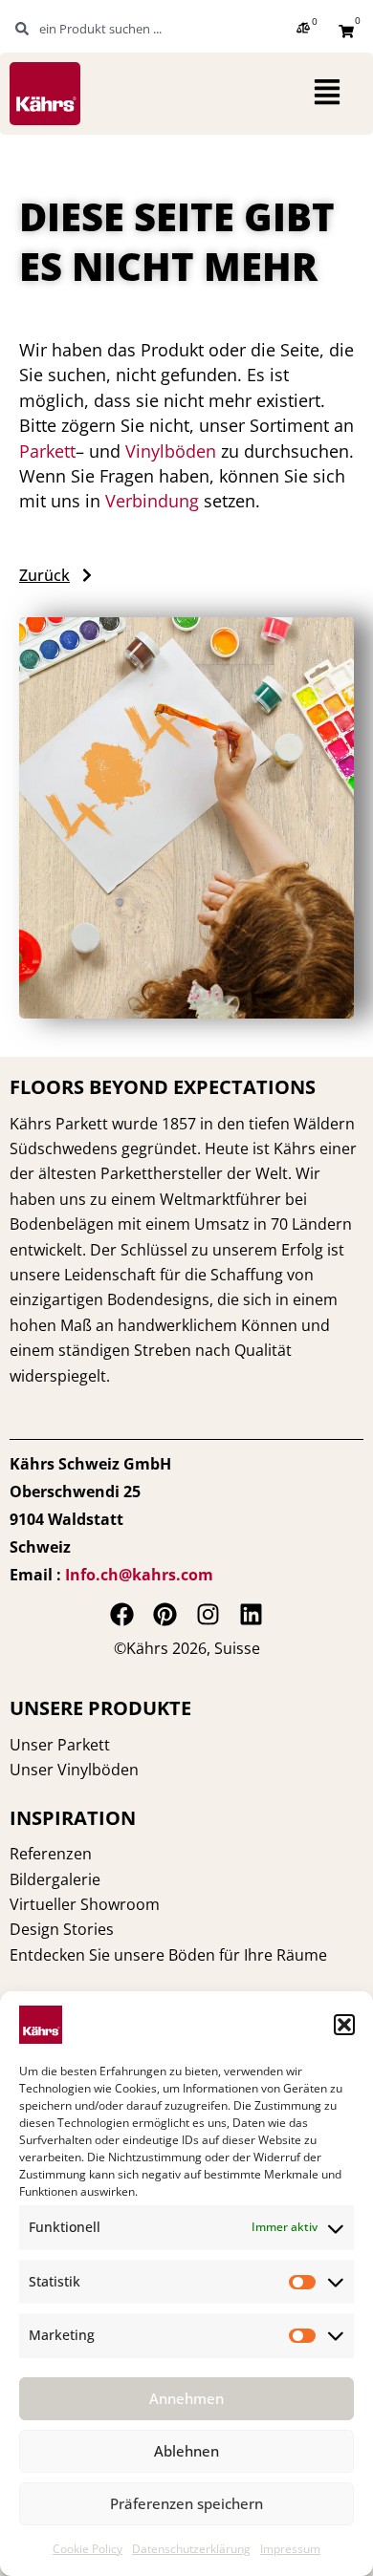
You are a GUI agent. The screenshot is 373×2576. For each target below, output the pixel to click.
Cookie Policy (88, 2549)
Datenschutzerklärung (191, 2549)
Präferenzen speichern (186, 2503)
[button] (344, 2025)
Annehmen (186, 2398)
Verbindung (152, 501)
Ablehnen (186, 2451)
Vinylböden (171, 451)
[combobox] (109, 29)
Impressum (290, 2549)
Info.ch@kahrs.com (139, 1575)
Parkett (47, 451)
